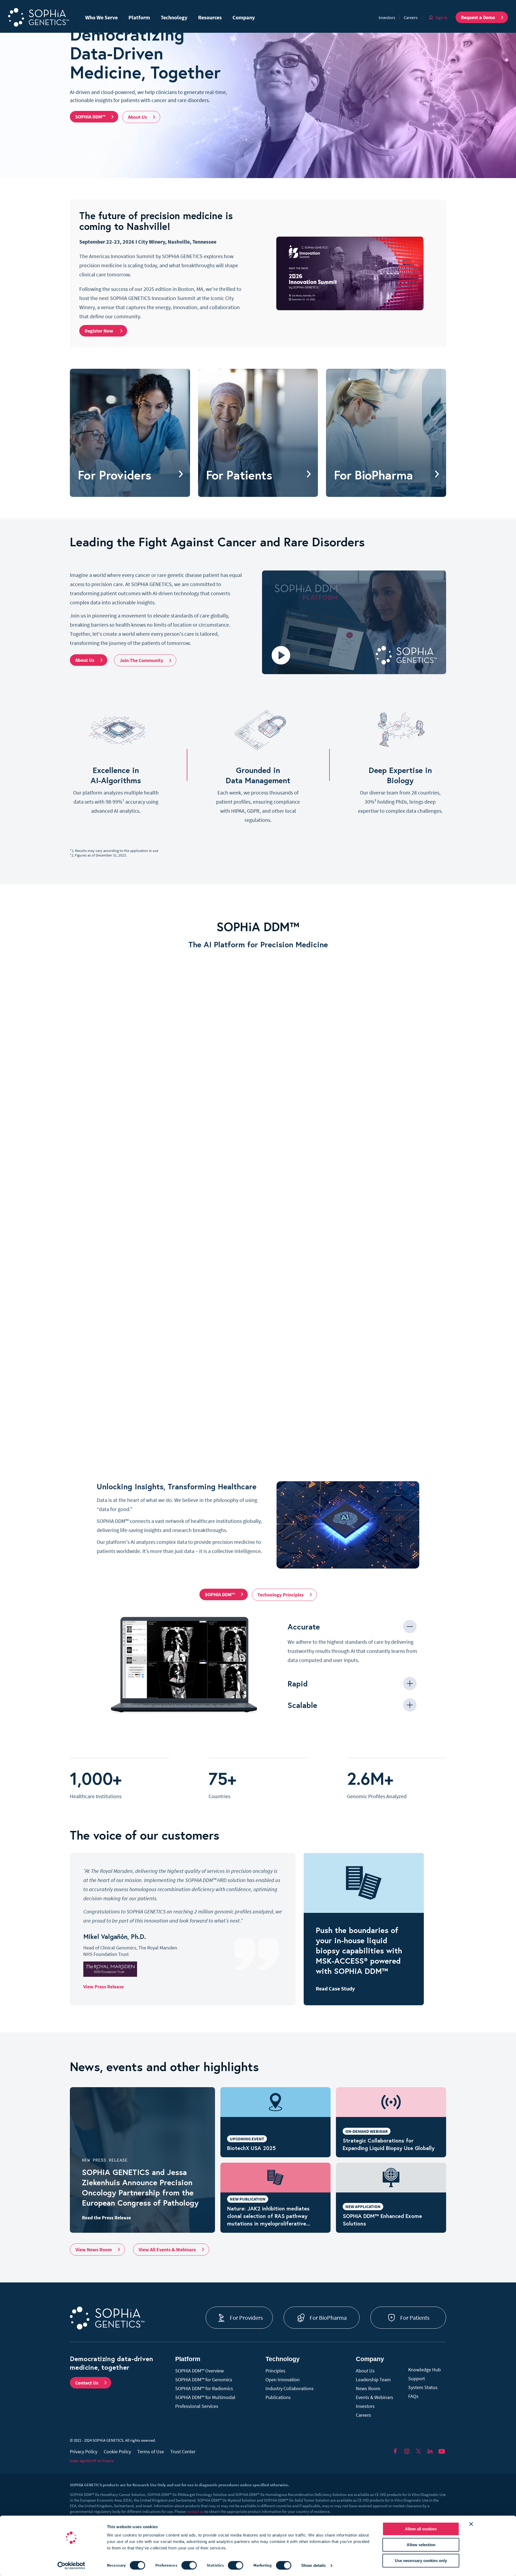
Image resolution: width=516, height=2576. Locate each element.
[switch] (189, 2565)
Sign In (441, 17)
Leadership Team (373, 2380)
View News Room (94, 2250)
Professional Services (197, 2406)
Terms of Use (151, 2452)
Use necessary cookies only (421, 2561)
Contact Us (87, 2383)
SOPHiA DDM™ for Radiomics (204, 2388)
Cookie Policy (117, 2452)
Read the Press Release (106, 2218)
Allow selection (421, 2545)
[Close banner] (471, 2524)
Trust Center (183, 2452)
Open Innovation (283, 2380)
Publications (278, 2397)
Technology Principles (281, 1595)
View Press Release (103, 1987)
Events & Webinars (375, 2397)
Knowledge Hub (424, 2370)
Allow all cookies (421, 2529)
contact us (195, 2511)
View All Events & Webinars (167, 2250)
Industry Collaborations (290, 2388)
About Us (137, 117)
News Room (368, 2388)
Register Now (99, 331)
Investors (387, 17)
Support (417, 2378)
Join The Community (141, 660)
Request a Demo (478, 17)
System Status (423, 2387)
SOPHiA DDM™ (90, 117)
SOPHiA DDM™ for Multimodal (205, 2397)
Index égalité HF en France (92, 2461)
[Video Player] (184, 1665)
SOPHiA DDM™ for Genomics (204, 2380)
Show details (313, 2565)
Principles (275, 2371)
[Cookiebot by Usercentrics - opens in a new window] (71, 2566)
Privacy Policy (84, 2452)
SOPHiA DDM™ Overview (200, 2371)
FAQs (413, 2396)
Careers (411, 17)
